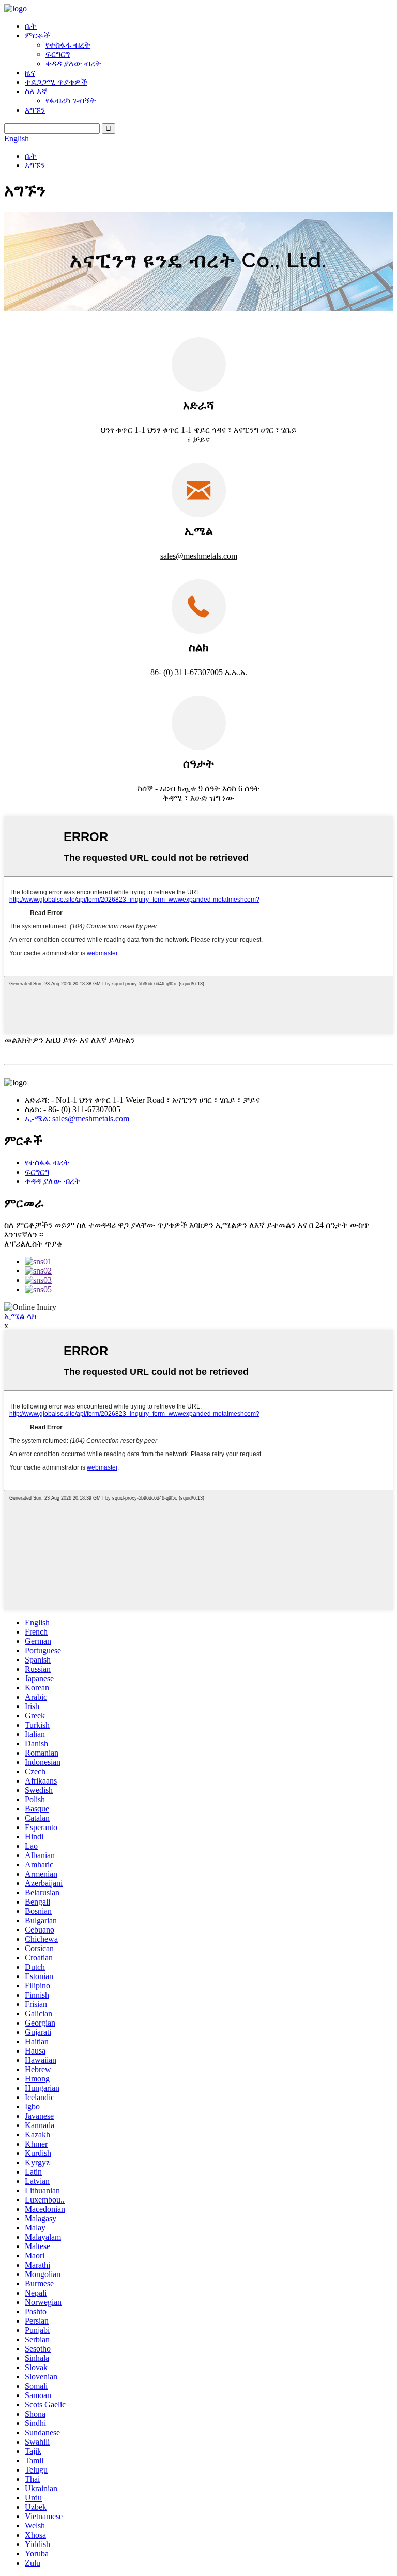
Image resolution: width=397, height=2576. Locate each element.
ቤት (31, 26)
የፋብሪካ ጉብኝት (71, 101)
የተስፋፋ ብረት (68, 45)
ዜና (30, 73)
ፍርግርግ (58, 54)
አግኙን (35, 110)
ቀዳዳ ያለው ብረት (73, 63)
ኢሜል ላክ (20, 1316)
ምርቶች (37, 35)
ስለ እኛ (36, 91)
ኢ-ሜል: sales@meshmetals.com (77, 1119)
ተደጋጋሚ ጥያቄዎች (56, 82)
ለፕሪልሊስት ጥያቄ (33, 1244)
